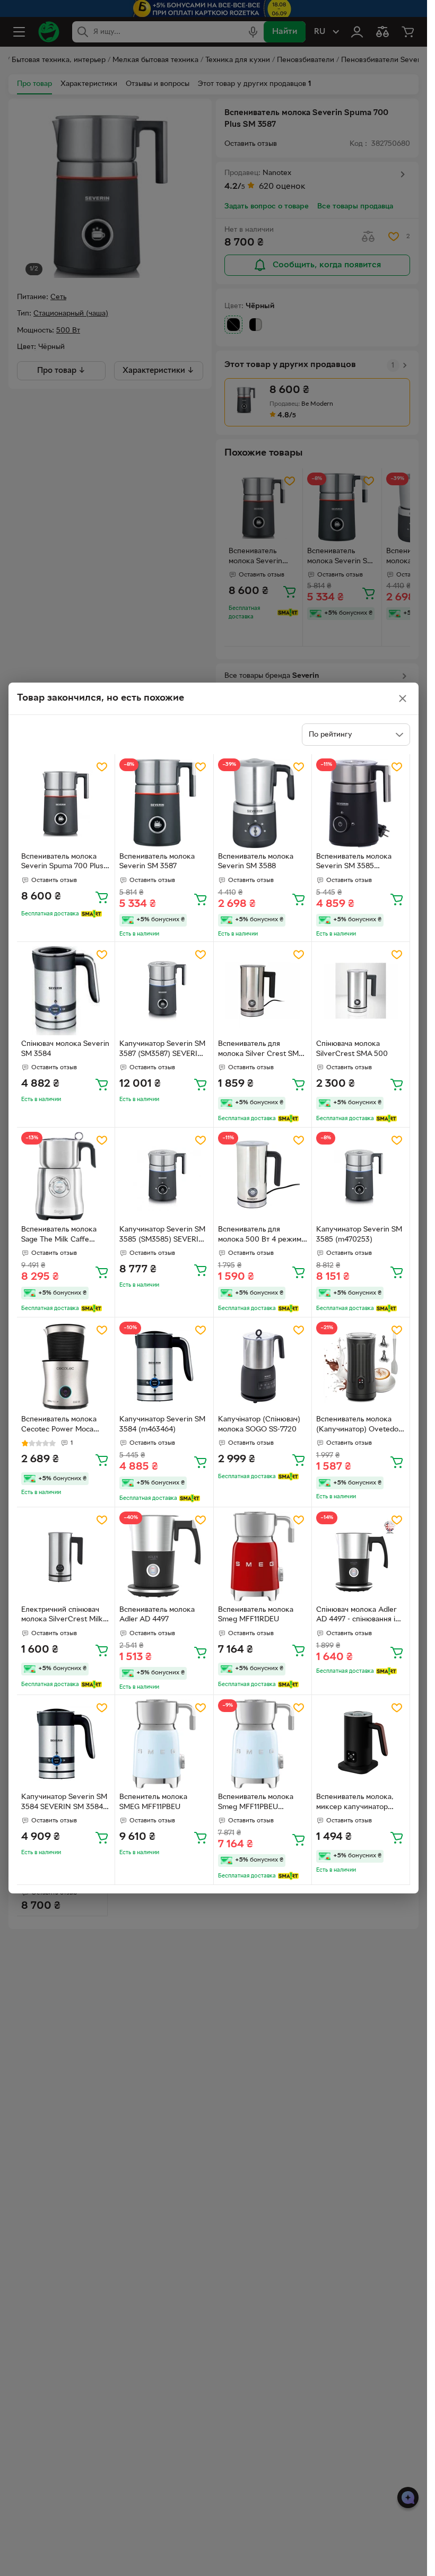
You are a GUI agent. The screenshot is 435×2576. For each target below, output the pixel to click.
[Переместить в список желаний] (102, 767)
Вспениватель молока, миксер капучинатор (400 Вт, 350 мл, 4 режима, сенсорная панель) (355, 1803)
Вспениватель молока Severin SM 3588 (256, 862)
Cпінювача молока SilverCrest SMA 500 (352, 1049)
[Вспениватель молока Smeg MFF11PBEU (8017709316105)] (263, 1744)
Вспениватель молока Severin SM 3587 (157, 862)
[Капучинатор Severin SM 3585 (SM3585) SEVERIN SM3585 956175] (164, 1176)
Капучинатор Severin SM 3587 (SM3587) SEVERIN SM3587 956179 (162, 1050)
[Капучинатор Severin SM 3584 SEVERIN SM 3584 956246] (66, 1744)
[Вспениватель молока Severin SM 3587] (164, 803)
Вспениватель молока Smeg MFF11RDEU (256, 1615)
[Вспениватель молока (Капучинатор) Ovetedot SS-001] (361, 1366)
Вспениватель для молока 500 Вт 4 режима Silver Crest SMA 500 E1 (262, 1236)
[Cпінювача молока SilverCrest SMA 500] (361, 991)
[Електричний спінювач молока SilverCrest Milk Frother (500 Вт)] (66, 1556)
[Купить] (102, 897)
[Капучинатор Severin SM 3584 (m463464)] (164, 1366)
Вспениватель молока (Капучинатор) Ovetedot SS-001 (359, 1426)
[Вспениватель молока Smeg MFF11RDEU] (263, 1556)
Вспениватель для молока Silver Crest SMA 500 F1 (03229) (261, 1050)
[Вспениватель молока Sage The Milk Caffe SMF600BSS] (66, 1176)
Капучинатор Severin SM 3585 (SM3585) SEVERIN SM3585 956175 (162, 1236)
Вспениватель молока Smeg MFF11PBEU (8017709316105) (256, 1803)
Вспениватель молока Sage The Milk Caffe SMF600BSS (59, 1236)
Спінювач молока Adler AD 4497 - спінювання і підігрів (356, 1616)
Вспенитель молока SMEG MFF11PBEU (153, 1802)
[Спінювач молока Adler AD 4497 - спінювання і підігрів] (361, 1556)
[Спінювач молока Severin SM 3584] (66, 991)
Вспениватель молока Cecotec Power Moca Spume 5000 (59, 1426)
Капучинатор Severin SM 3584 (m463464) (162, 1425)
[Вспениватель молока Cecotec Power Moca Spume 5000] (66, 1366)
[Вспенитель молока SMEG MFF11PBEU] (164, 1744)
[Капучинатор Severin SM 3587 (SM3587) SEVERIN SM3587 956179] (164, 991)
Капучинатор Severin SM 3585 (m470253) (359, 1235)
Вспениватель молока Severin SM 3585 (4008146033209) (354, 863)
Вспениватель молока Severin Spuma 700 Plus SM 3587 (62, 863)
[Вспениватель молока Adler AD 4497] (164, 1556)
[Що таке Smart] (92, 914)
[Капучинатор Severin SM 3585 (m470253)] (361, 1176)
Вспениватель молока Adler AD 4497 (157, 1615)
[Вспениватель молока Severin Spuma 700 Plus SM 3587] (66, 803)
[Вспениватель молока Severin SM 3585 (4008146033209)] (361, 803)
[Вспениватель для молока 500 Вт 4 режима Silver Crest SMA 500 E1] (263, 1176)
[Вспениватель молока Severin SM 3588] (263, 803)
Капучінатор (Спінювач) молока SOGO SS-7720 (259, 1425)
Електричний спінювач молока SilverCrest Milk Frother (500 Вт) (62, 1616)
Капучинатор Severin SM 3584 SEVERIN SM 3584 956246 (64, 1803)
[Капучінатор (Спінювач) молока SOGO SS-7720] (263, 1366)
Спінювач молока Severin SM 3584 (65, 1049)
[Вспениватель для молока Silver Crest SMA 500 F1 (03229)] (263, 991)
